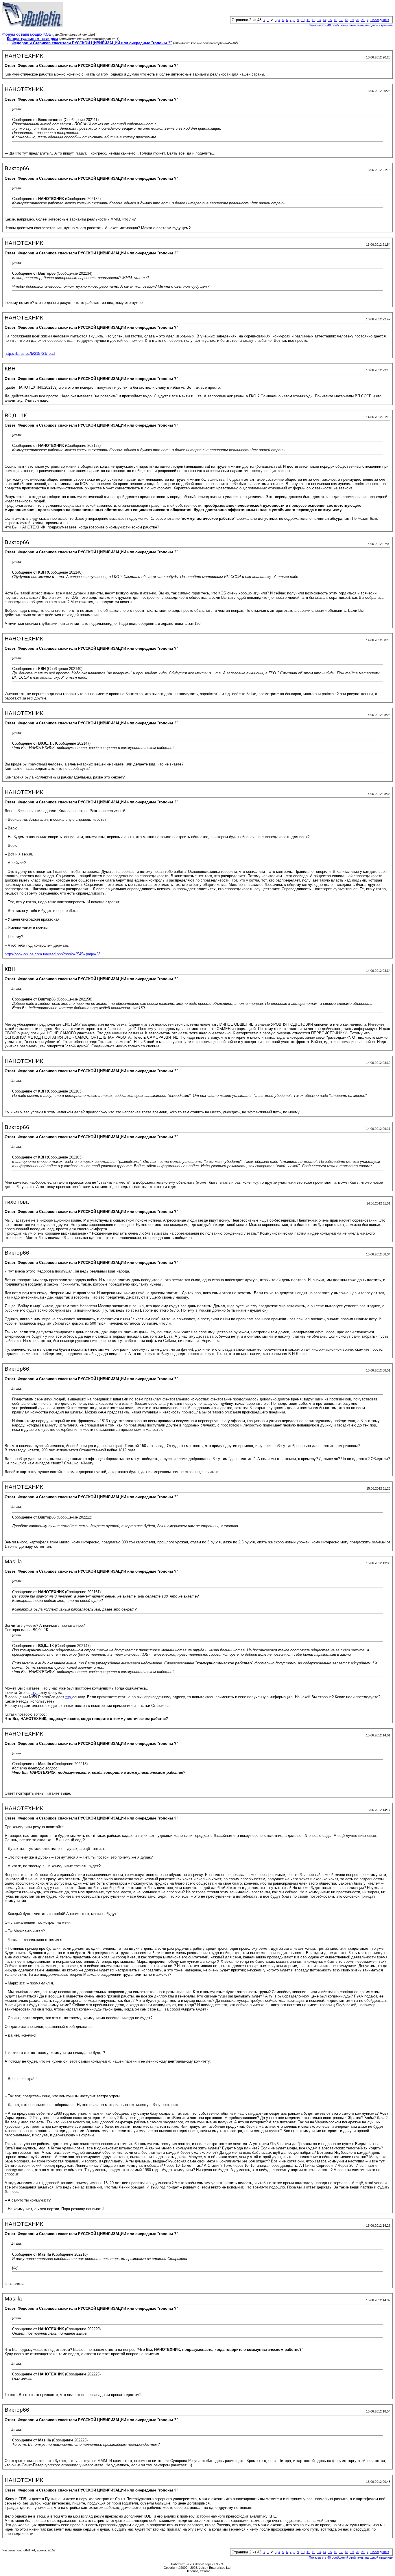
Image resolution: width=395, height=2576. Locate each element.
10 (303, 20)
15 (330, 20)
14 (324, 20)
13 (319, 20)
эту (34, 1693)
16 (335, 20)
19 (352, 20)
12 (313, 20)
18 (346, 20)
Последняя (380, 20)
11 (308, 20)
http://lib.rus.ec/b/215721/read (30, 354)
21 (363, 20)
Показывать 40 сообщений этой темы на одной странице (351, 25)
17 (341, 20)
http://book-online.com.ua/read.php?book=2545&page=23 (52, 954)
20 (357, 20)
